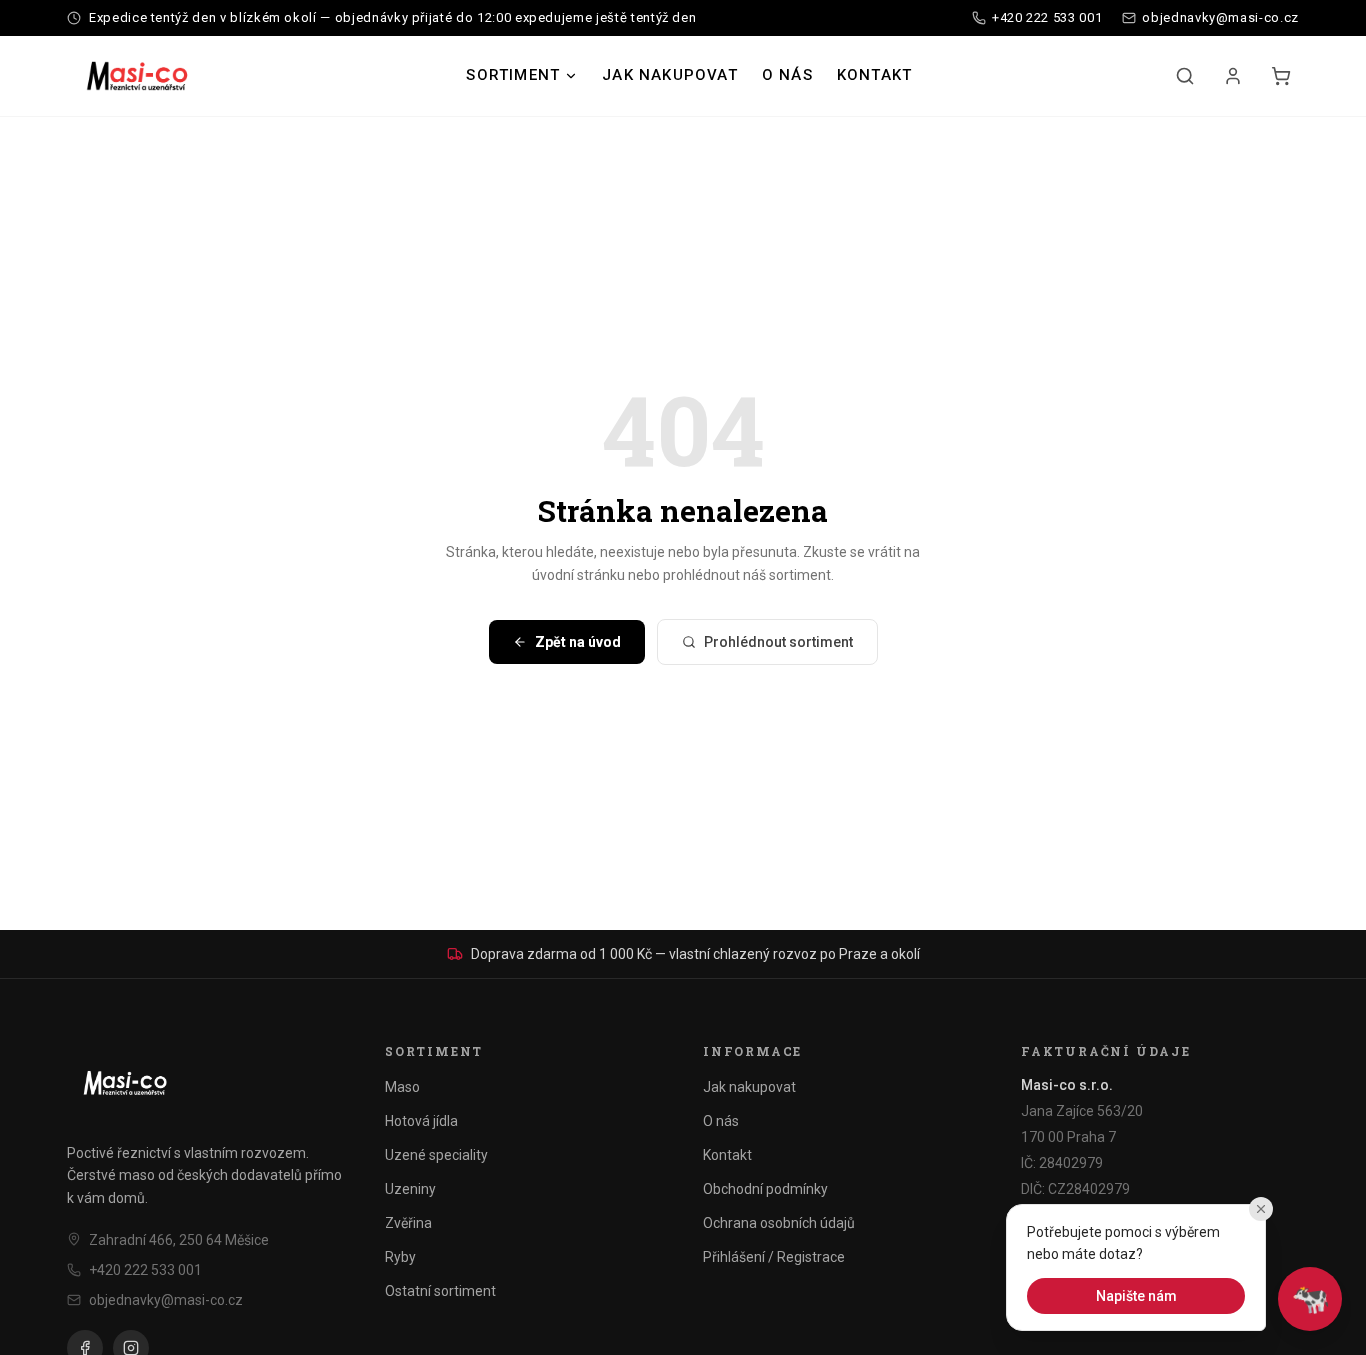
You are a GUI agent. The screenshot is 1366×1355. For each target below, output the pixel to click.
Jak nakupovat (670, 75)
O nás (787, 75)
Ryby (400, 1257)
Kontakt (874, 75)
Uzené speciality (436, 1155)
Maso (402, 1087)
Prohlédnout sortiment (778, 642)
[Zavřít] (1261, 1209)
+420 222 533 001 (145, 1270)
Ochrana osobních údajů (779, 1223)
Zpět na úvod (578, 642)
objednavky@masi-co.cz (166, 1300)
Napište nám (1136, 1296)
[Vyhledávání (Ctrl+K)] (1185, 76)
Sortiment (513, 75)
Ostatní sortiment (440, 1291)
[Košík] (1281, 76)
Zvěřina (408, 1223)
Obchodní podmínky (765, 1189)
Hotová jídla (421, 1121)
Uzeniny (410, 1189)
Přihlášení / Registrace (774, 1257)
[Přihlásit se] (1233, 76)
